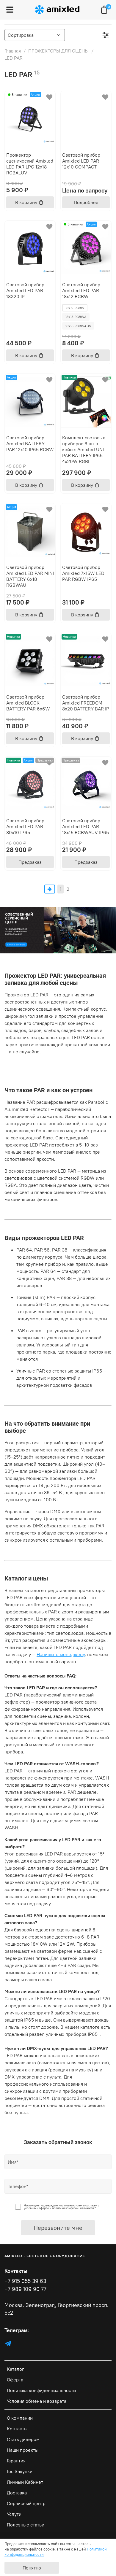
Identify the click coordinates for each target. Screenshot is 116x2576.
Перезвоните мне (58, 2228)
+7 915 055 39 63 (25, 2281)
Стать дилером (23, 2439)
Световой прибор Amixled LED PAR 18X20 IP (25, 290)
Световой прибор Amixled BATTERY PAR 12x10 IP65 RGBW (30, 443)
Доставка (17, 2493)
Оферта (15, 2380)
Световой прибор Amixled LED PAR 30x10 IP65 (25, 826)
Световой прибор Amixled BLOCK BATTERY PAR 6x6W (28, 703)
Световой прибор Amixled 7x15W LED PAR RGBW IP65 (83, 573)
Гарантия (16, 2461)
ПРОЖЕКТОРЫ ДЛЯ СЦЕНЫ (58, 51)
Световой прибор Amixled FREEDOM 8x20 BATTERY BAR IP (86, 703)
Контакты (17, 2429)
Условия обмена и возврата (37, 2401)
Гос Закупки (20, 2471)
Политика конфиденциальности (41, 2390)
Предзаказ (30, 862)
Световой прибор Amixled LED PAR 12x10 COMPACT (81, 161)
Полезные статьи (26, 2525)
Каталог (15, 2369)
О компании (20, 2418)
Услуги (14, 2514)
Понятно (32, 2568)
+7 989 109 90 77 (25, 2289)
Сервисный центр (26, 2503)
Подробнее (86, 202)
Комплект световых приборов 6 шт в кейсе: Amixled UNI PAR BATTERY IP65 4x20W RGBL (84, 449)
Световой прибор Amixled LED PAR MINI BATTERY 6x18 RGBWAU (30, 576)
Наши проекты (23, 2450)
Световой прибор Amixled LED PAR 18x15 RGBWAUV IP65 (86, 826)
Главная (13, 51)
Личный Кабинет (25, 2482)
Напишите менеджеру (61, 1654)
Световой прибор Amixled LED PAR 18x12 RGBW (81, 290)
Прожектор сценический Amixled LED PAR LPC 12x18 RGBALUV (30, 164)
